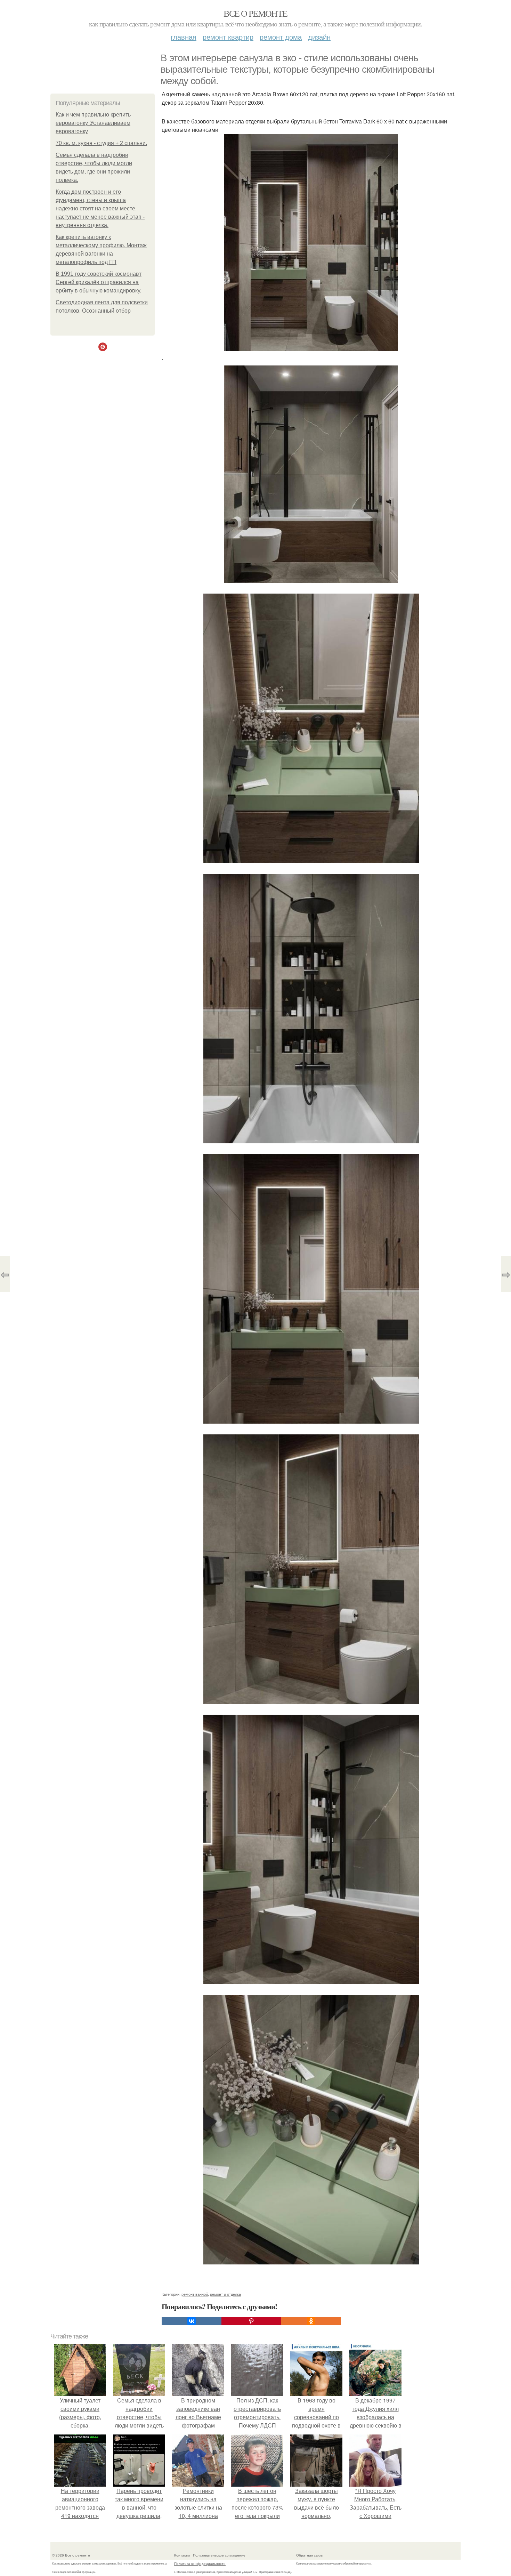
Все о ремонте (255, 13)
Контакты (182, 2555)
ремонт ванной (195, 2294)
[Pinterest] (251, 2321)
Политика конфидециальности (200, 2563)
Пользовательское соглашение (219, 2555)
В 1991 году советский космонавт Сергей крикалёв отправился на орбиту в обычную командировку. (99, 282)
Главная (184, 37)
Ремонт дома (281, 37)
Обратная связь (309, 2555)
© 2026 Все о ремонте (71, 2555)
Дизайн (319, 37)
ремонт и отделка (225, 2294)
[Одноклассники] (311, 2321)
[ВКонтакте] (192, 2321)
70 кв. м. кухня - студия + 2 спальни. (101, 143)
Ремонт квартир (228, 37)
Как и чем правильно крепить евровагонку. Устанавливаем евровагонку (93, 123)
